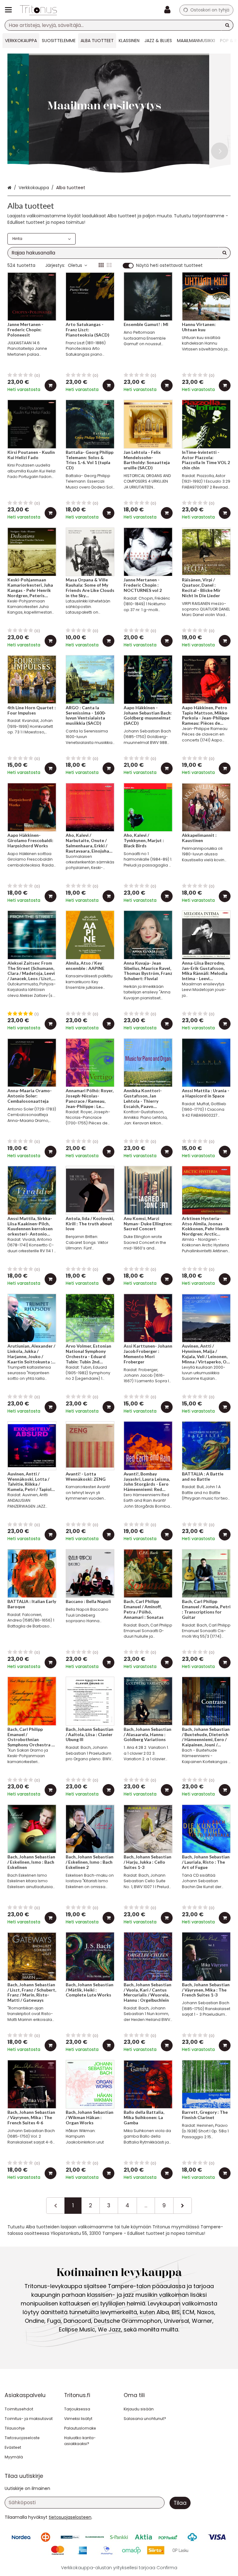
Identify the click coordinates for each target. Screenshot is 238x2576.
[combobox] (119, 25)
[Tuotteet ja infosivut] (10, 10)
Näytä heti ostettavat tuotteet (169, 266)
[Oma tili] (169, 10)
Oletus (75, 265)
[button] (70, 2517)
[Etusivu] (38, 10)
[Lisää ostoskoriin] (51, 385)
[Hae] (227, 25)
